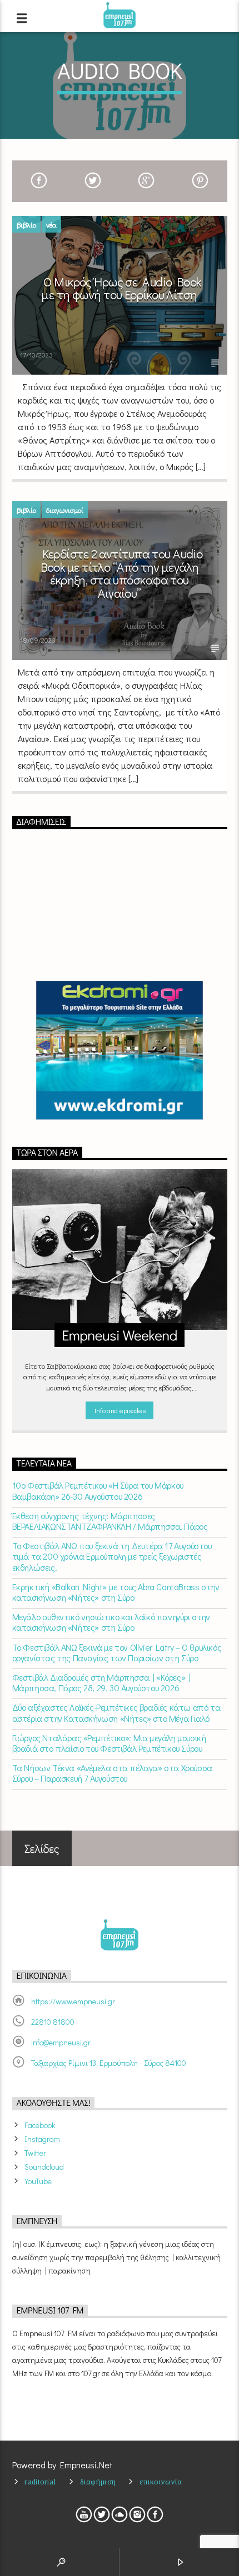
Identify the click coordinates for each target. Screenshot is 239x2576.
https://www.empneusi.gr (73, 2001)
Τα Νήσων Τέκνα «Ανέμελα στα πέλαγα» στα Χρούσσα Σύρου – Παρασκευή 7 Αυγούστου (112, 1773)
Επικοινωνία (161, 2482)
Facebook (40, 2125)
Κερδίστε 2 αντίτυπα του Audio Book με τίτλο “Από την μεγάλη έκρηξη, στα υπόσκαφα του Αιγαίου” (122, 573)
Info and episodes (120, 1410)
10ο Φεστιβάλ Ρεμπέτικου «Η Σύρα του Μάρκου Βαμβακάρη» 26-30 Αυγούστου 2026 (98, 1490)
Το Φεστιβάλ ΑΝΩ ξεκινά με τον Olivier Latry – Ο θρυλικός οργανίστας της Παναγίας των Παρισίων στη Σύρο (117, 1652)
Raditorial (40, 2482)
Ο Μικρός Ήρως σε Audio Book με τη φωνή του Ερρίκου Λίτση (121, 288)
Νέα (51, 225)
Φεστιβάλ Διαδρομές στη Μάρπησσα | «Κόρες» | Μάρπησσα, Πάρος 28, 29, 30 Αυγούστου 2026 (101, 1682)
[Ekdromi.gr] (120, 1050)
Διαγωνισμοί (65, 510)
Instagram (42, 2139)
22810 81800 (53, 2022)
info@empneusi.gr (61, 2042)
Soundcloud (44, 2167)
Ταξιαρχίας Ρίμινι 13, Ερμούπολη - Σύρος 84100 (109, 2063)
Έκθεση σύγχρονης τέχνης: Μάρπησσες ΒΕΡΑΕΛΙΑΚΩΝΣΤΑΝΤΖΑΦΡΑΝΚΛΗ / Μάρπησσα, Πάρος (110, 1521)
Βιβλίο (26, 225)
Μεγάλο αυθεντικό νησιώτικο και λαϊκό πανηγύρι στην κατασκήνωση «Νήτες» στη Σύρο (111, 1622)
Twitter (35, 2153)
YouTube (38, 2181)
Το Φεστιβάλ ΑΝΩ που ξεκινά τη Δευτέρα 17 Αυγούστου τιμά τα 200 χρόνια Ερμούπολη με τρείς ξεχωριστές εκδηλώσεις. (112, 1556)
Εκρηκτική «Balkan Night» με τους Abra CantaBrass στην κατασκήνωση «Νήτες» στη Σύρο (116, 1592)
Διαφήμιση (98, 2482)
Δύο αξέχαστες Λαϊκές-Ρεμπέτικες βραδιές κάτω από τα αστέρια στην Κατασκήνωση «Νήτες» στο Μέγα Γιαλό (116, 1712)
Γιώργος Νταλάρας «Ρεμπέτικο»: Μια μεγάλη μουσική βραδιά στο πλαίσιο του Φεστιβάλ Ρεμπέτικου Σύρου (109, 1743)
